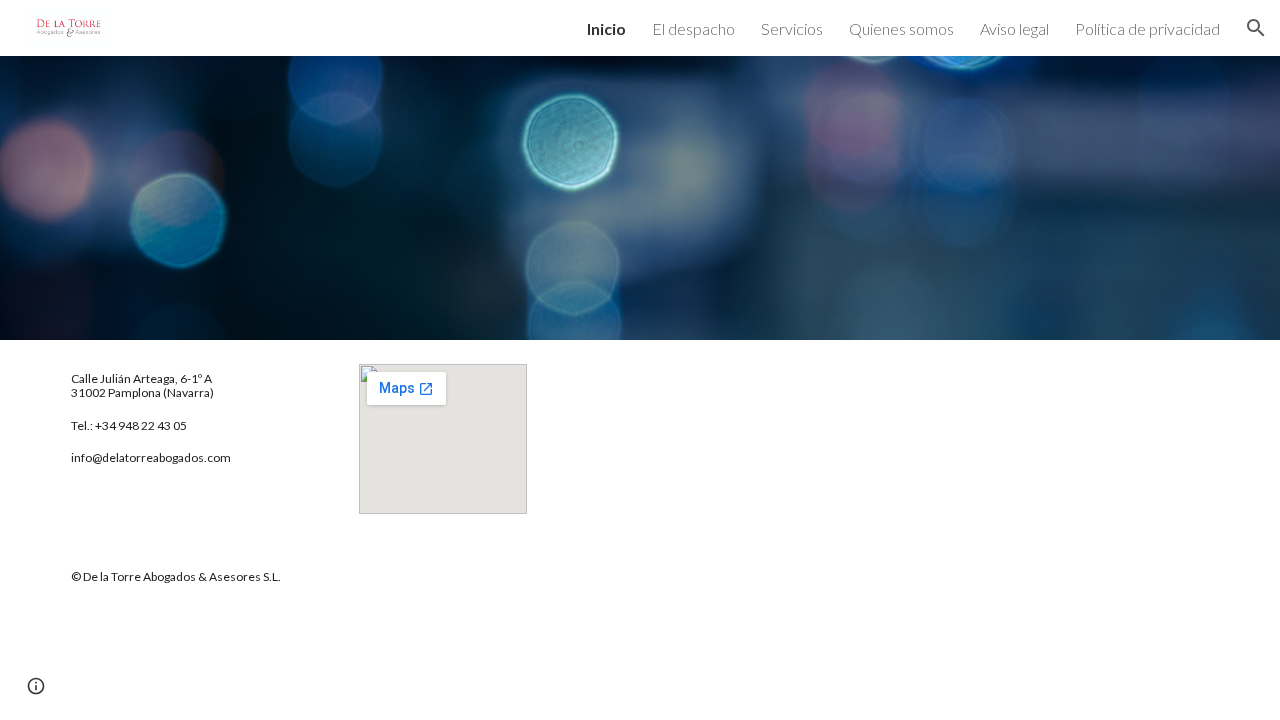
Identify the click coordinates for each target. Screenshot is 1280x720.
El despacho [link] (693, 28)
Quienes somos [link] (901, 28)
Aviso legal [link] (1014, 28)
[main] (196, 419)
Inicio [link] (606, 28)
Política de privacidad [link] (1147, 28)
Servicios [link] (792, 28)
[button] (1256, 28)
